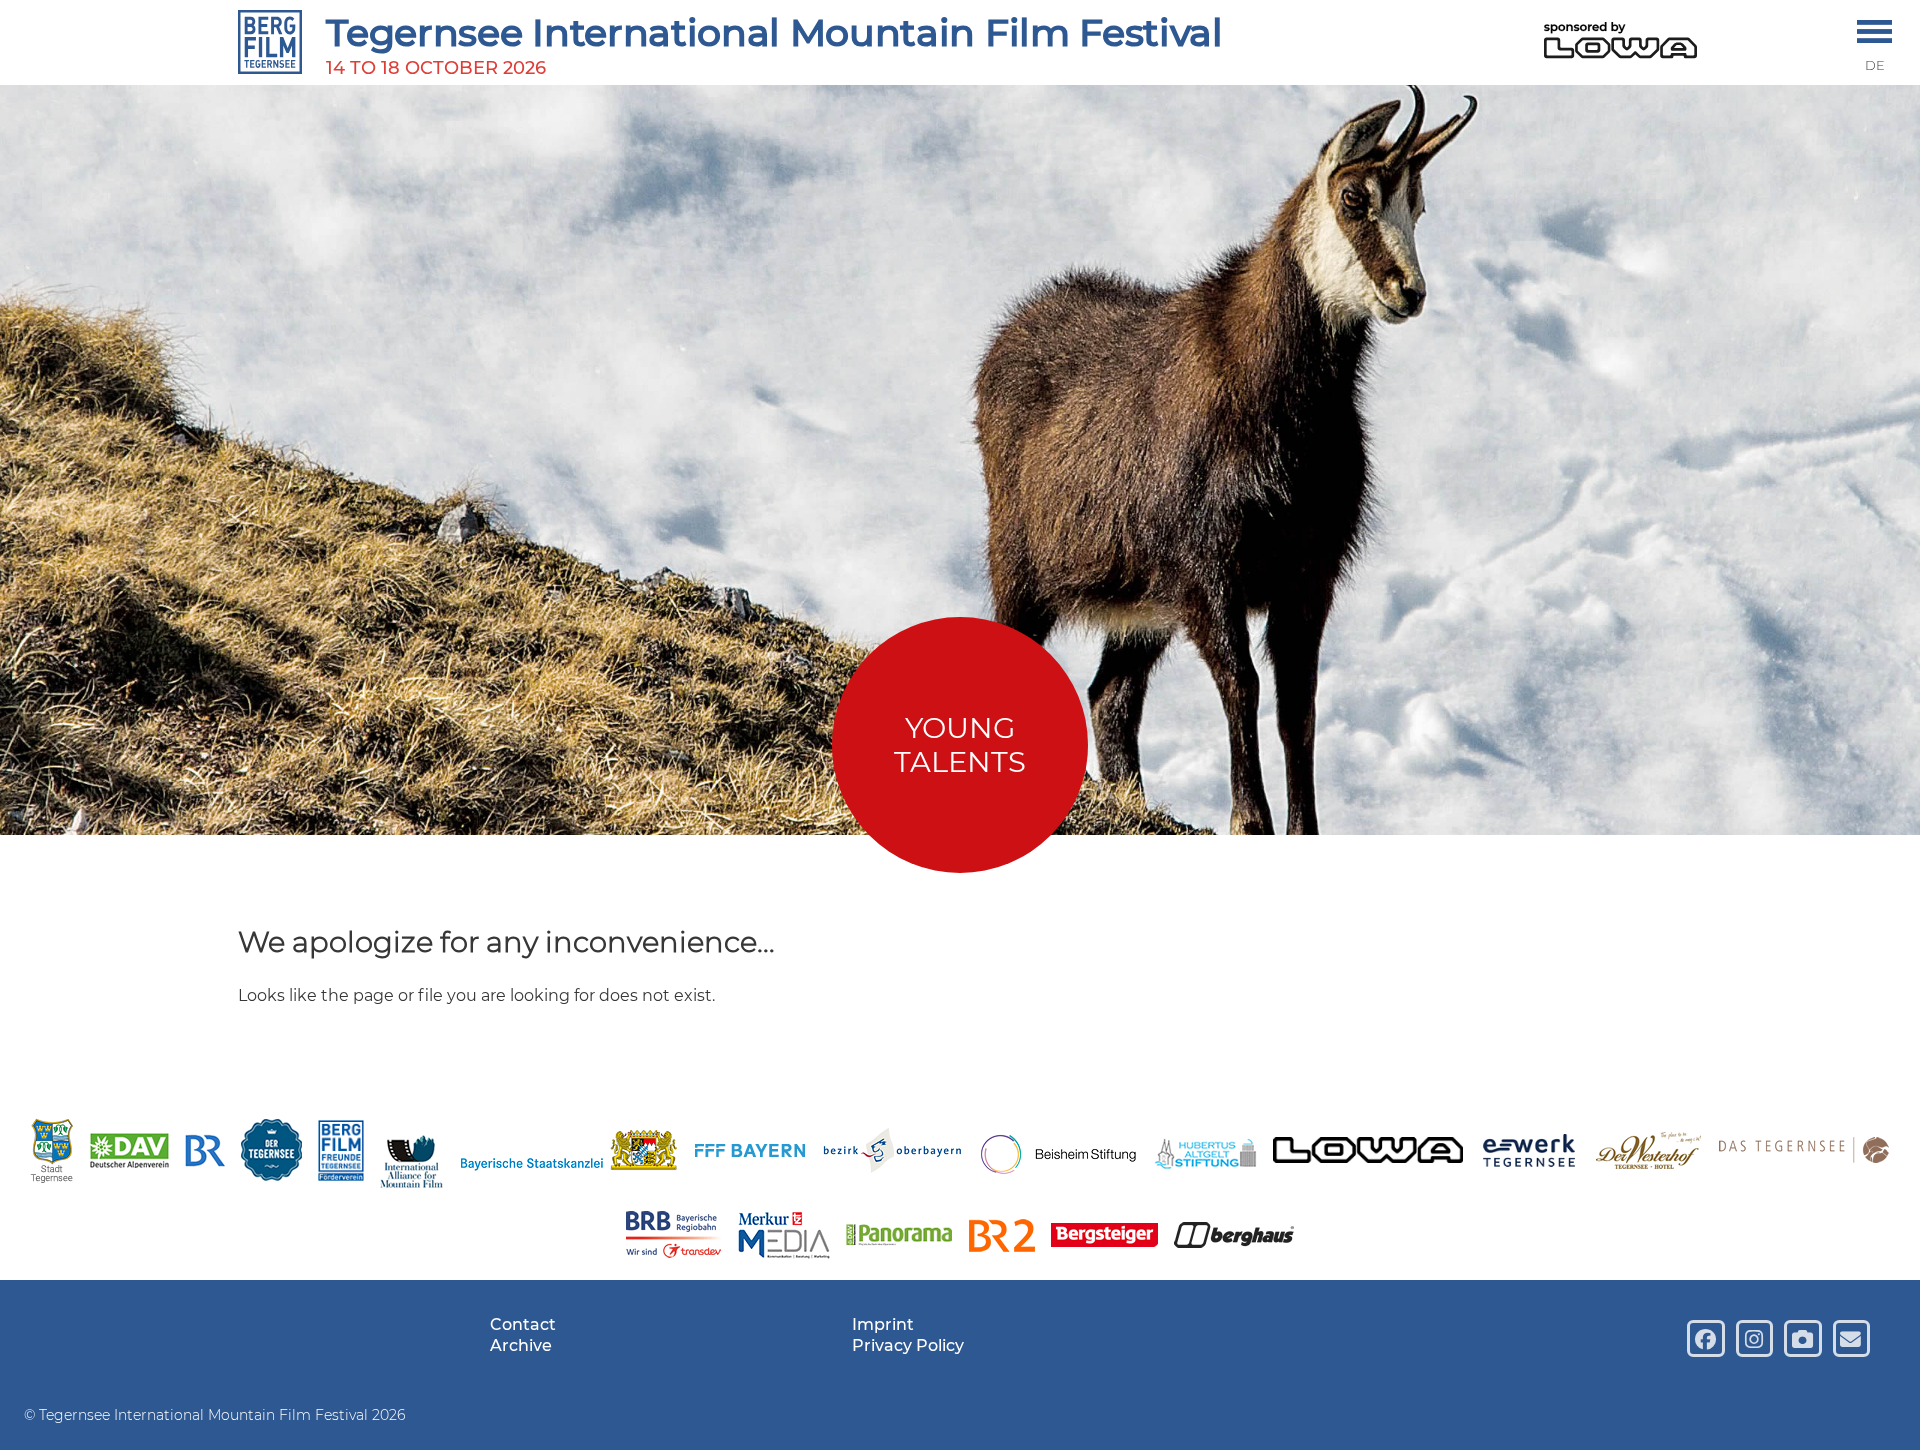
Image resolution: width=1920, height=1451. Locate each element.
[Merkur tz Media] (783, 1238)
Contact (523, 1324)
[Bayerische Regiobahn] (673, 1237)
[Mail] (1851, 1338)
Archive (521, 1345)
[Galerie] (1802, 1338)
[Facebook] (1705, 1338)
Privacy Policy (908, 1345)
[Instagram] (1754, 1338)
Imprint (883, 1324)
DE (1875, 65)
